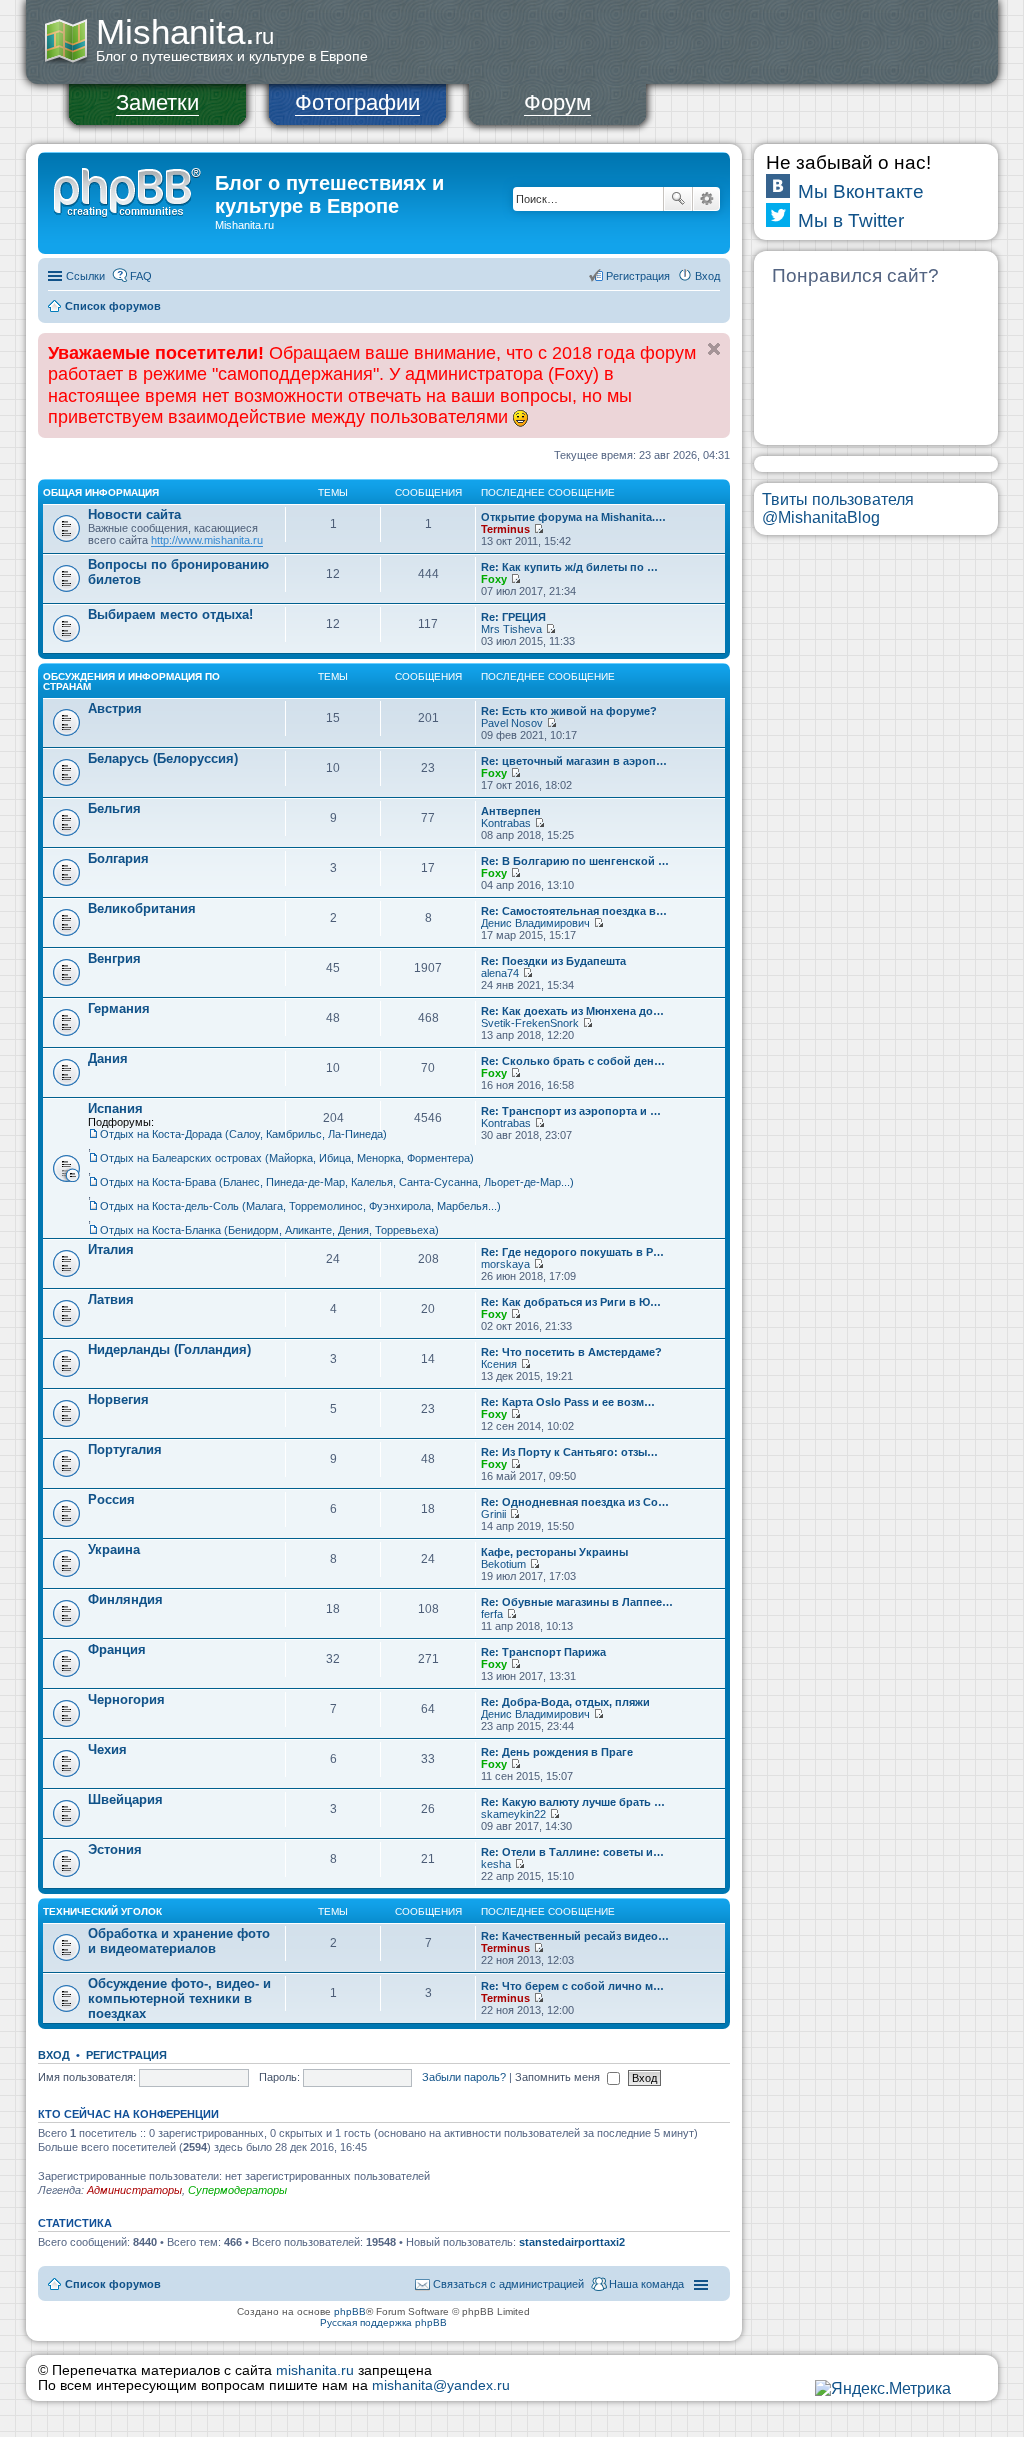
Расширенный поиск (706, 199)
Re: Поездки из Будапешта (553, 961)
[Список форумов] (129, 189)
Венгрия (114, 958)
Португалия (125, 1449)
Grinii (493, 1514)
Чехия (107, 1749)
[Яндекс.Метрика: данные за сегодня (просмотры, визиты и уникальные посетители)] (883, 2389)
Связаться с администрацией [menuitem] (508, 2284)
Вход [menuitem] (707, 276)
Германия (119, 1008)
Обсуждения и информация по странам (131, 681)
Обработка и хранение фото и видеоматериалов (179, 1941)
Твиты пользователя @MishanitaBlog (838, 508)
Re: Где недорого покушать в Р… (572, 1252)
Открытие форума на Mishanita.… (573, 517)
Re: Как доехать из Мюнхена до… (572, 1011)
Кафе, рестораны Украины (554, 1552)
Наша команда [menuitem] (646, 2284)
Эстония (115, 1849)
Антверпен (511, 811)
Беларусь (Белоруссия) (163, 758)
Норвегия (118, 1399)
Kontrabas (506, 823)
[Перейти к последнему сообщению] (538, 529)
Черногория (126, 1699)
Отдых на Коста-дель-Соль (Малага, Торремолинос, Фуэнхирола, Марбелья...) (300, 1206)
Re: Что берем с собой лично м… (572, 1986)
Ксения (499, 1364)
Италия (111, 1249)
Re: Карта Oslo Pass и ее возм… (568, 1402)
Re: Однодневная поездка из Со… (575, 1502)
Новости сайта (134, 514)
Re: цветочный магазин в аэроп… (574, 761)
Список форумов (113, 306)
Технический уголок (102, 1911)
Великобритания (142, 908)
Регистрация (126, 2055)
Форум (557, 102)
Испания (115, 1108)
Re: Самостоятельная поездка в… (574, 911)
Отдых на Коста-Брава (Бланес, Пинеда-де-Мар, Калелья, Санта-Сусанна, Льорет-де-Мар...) (337, 1182)
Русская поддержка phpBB (383, 2322)
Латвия (111, 1299)
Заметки (157, 102)
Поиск (678, 199)
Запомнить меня (559, 2077)
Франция (117, 1649)
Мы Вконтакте (861, 191)
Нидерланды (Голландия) (169, 1349)
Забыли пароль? (464, 2077)
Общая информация (101, 492)
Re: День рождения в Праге (557, 1752)
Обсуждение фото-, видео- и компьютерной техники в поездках (179, 1998)
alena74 (500, 973)
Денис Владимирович (535, 923)
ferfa (492, 1614)
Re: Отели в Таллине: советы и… (572, 1852)
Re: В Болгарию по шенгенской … (575, 861)
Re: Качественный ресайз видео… (575, 1936)
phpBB (350, 2311)
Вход (54, 2055)
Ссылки (85, 276)
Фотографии (357, 102)
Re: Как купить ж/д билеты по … (569, 567)
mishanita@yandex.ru (441, 2385)
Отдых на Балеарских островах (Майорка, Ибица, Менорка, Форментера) (287, 1158)
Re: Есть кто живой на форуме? (569, 711)
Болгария (118, 858)
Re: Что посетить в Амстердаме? (571, 1352)
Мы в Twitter (851, 220)
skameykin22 (513, 1814)
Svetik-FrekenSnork (530, 1023)
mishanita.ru (315, 2370)
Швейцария (125, 1799)
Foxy (494, 579)
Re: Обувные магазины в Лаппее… (577, 1602)
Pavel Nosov (512, 723)
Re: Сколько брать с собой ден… (573, 1061)
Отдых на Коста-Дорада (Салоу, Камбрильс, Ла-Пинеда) (243, 1134)
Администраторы (134, 2190)
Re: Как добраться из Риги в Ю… (571, 1302)
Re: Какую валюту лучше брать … (573, 1802)
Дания (108, 1058)
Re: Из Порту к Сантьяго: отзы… (569, 1452)
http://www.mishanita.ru (207, 540)
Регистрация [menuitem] (638, 276)
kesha (496, 1864)
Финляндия (125, 1599)
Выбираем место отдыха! (170, 614)
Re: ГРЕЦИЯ (513, 617)
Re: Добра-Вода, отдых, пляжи (565, 1702)
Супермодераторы (237, 2190)
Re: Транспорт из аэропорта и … (571, 1111)
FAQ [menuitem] (141, 276)
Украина (114, 1549)
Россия (111, 1499)
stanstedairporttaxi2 (572, 2242)
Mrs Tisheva (511, 629)
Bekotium (503, 1564)
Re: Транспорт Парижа (543, 1652)
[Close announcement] (714, 349)
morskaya (505, 1264)
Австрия (115, 708)
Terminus (505, 529)
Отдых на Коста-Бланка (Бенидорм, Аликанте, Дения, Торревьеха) (269, 1230)
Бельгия (114, 808)
